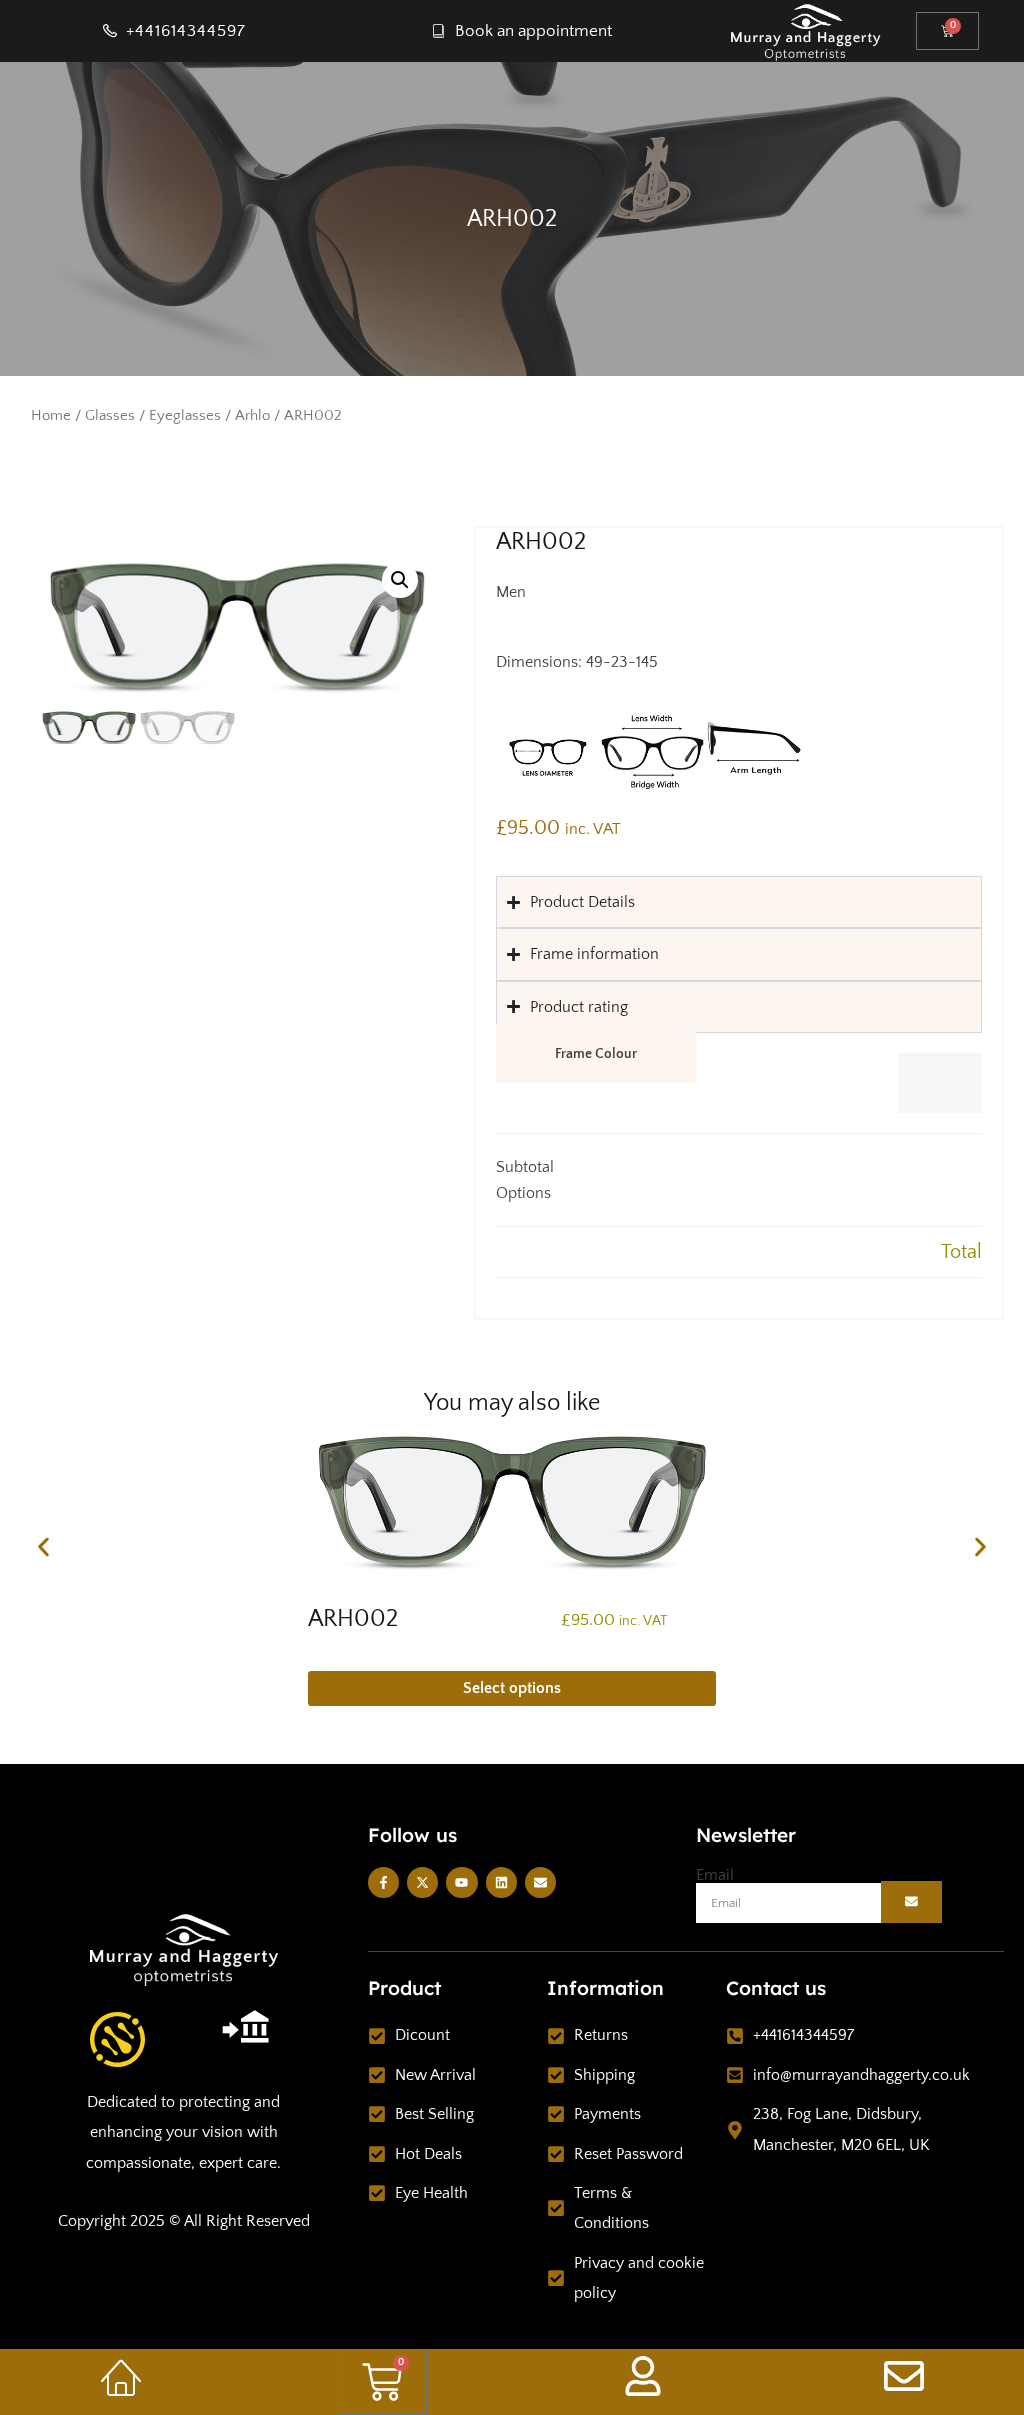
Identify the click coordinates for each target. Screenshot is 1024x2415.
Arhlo (252, 416)
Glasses (110, 416)
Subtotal (525, 1167)
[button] (400, 580)
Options (523, 1193)
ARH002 (353, 1619)
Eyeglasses (185, 416)
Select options (512, 1688)
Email (715, 1875)
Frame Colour (596, 1054)
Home (51, 416)
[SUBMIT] (912, 1902)
